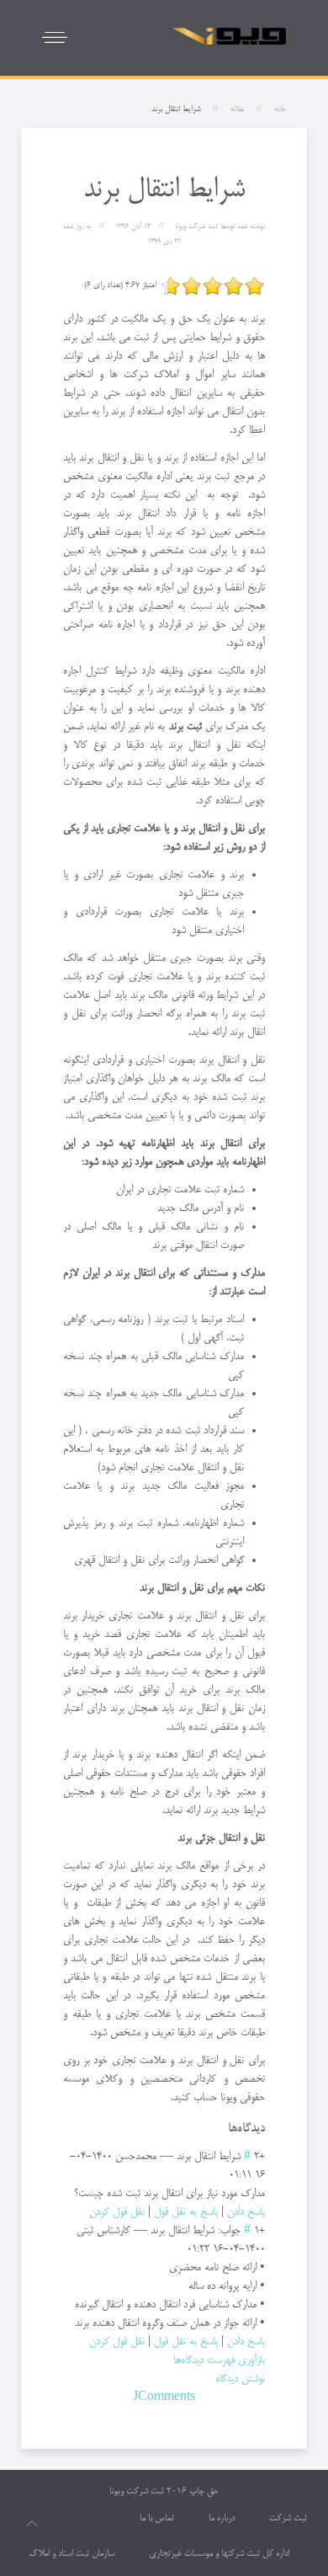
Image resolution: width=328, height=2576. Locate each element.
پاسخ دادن (246, 2212)
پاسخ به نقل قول (186, 2212)
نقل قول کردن (117, 2212)
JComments (164, 2397)
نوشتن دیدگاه (240, 2379)
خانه (280, 109)
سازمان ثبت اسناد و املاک (71, 2554)
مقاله (237, 109)
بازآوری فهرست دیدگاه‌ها (219, 2360)
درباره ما (222, 2519)
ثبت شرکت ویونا (137, 2492)
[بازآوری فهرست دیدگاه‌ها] (223, 2129)
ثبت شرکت (288, 2519)
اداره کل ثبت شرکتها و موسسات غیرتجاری (219, 2554)
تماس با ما (157, 2519)
